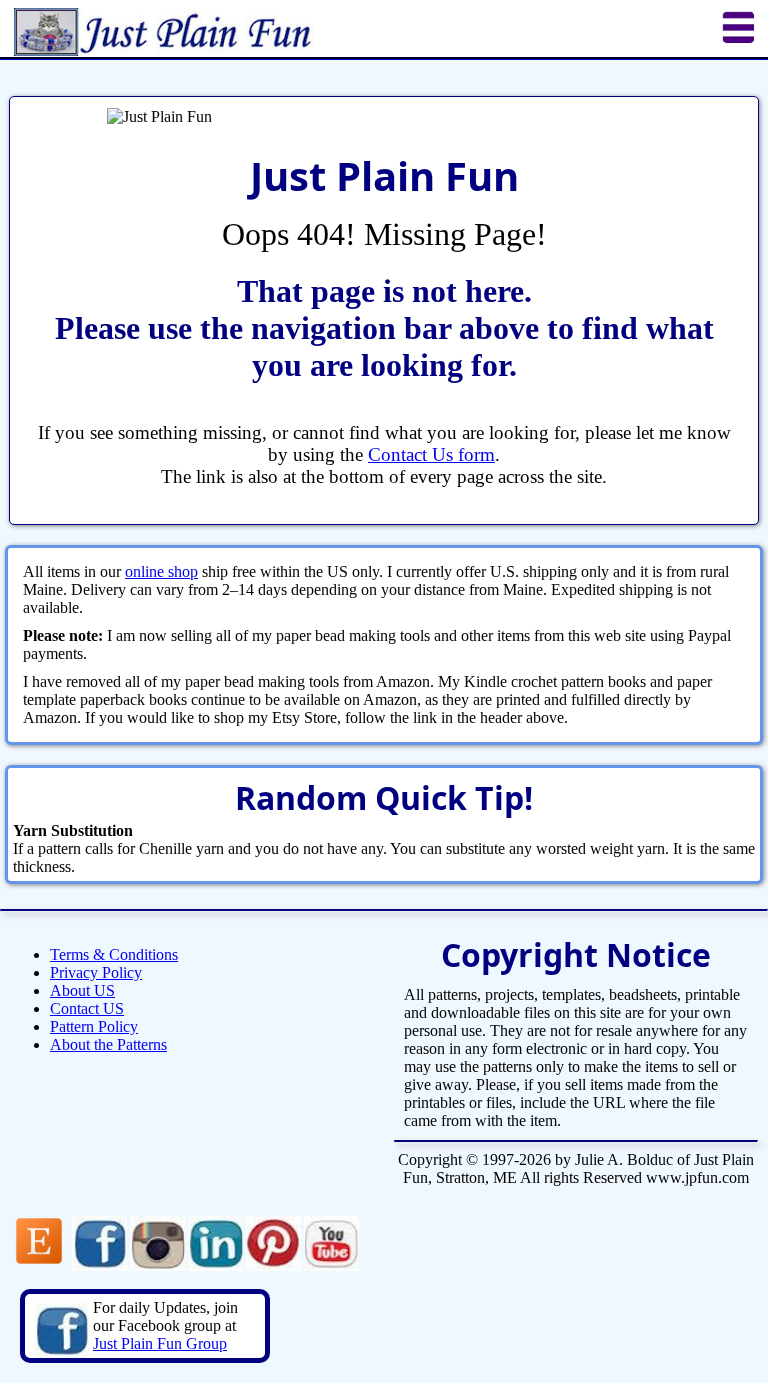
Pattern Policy (94, 1026)
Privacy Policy (96, 972)
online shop (161, 571)
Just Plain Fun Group (160, 1343)
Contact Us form (431, 454)
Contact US (87, 1008)
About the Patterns (108, 1044)
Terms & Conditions (114, 954)
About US (82, 990)
